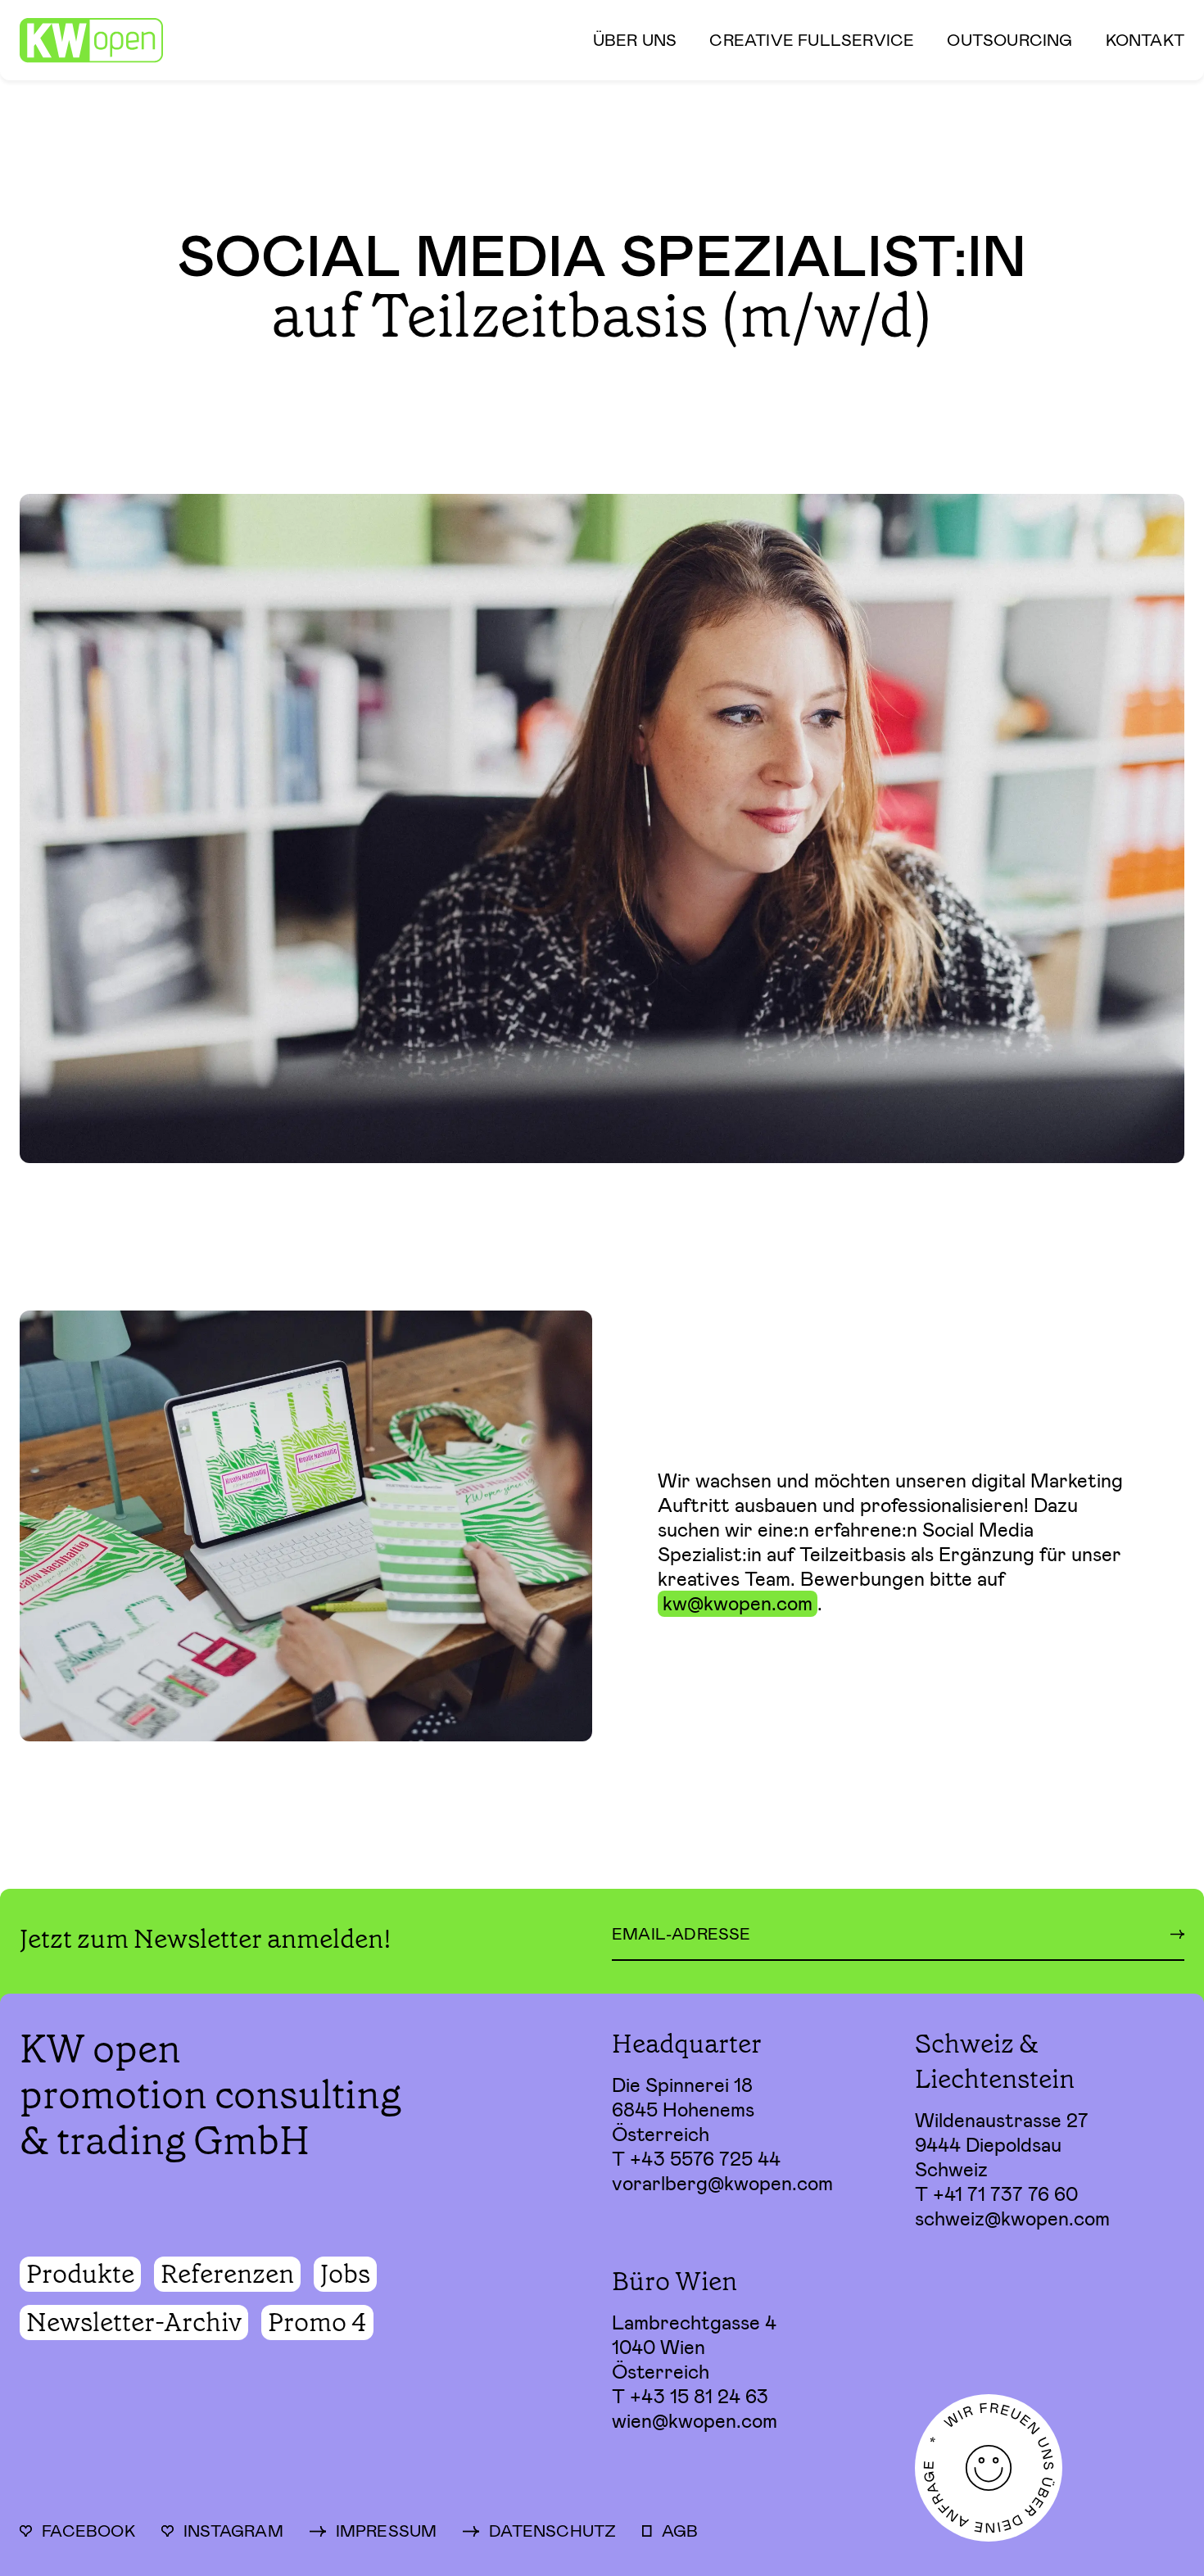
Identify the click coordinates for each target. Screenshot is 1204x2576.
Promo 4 (317, 2322)
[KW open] (91, 41)
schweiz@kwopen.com (1012, 2219)
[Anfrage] (1050, 2468)
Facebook (88, 2531)
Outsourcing (1009, 40)
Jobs (345, 2274)
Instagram (233, 2531)
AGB (680, 2531)
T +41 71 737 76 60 (996, 2194)
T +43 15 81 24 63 (690, 2397)
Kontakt (1145, 40)
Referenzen (227, 2274)
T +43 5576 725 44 (696, 2159)
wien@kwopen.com (695, 2421)
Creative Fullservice (812, 40)
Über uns (635, 40)
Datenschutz (552, 2531)
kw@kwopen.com (738, 1604)
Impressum (387, 2531)
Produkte (80, 2274)
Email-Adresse (681, 1934)
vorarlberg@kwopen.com (722, 2184)
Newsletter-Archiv (134, 2322)
